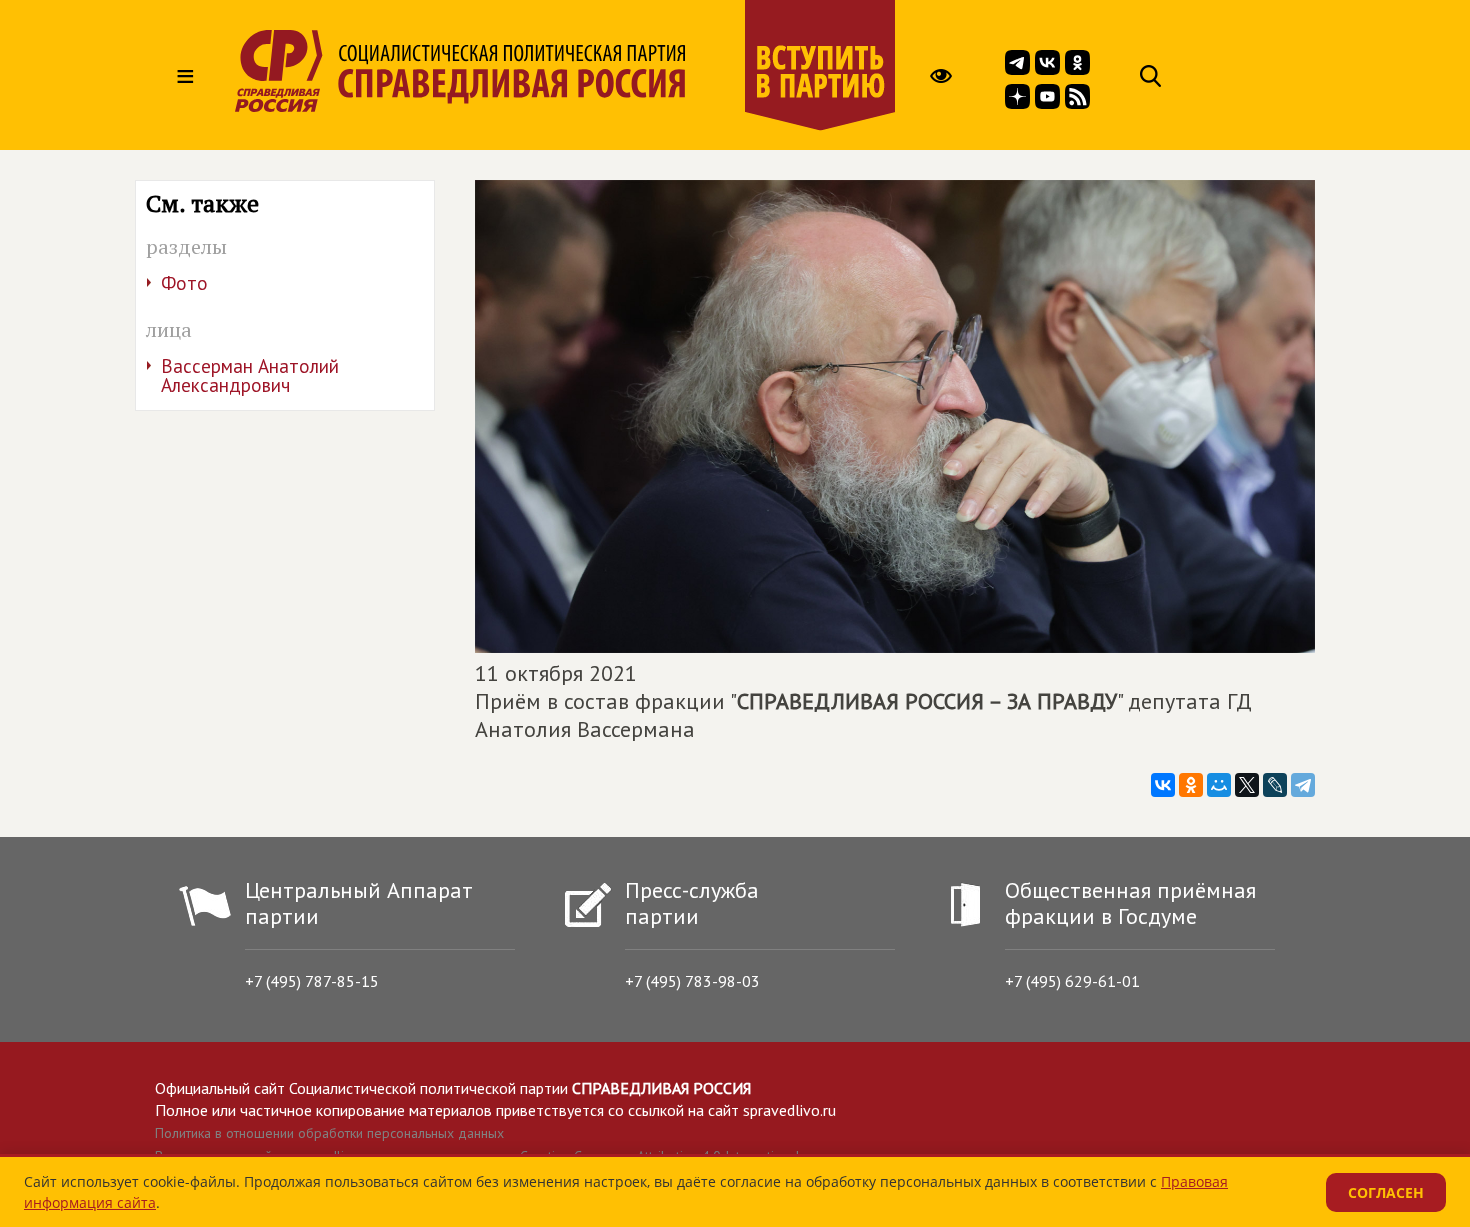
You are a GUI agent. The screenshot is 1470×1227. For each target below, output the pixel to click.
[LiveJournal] (1275, 785)
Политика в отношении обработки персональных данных (329, 1133)
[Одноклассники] (1191, 785)
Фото (184, 283)
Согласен (1386, 1192)
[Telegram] (1303, 785)
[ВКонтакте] (1163, 785)
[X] (1247, 785)
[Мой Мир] (1219, 785)
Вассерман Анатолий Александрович (250, 375)
